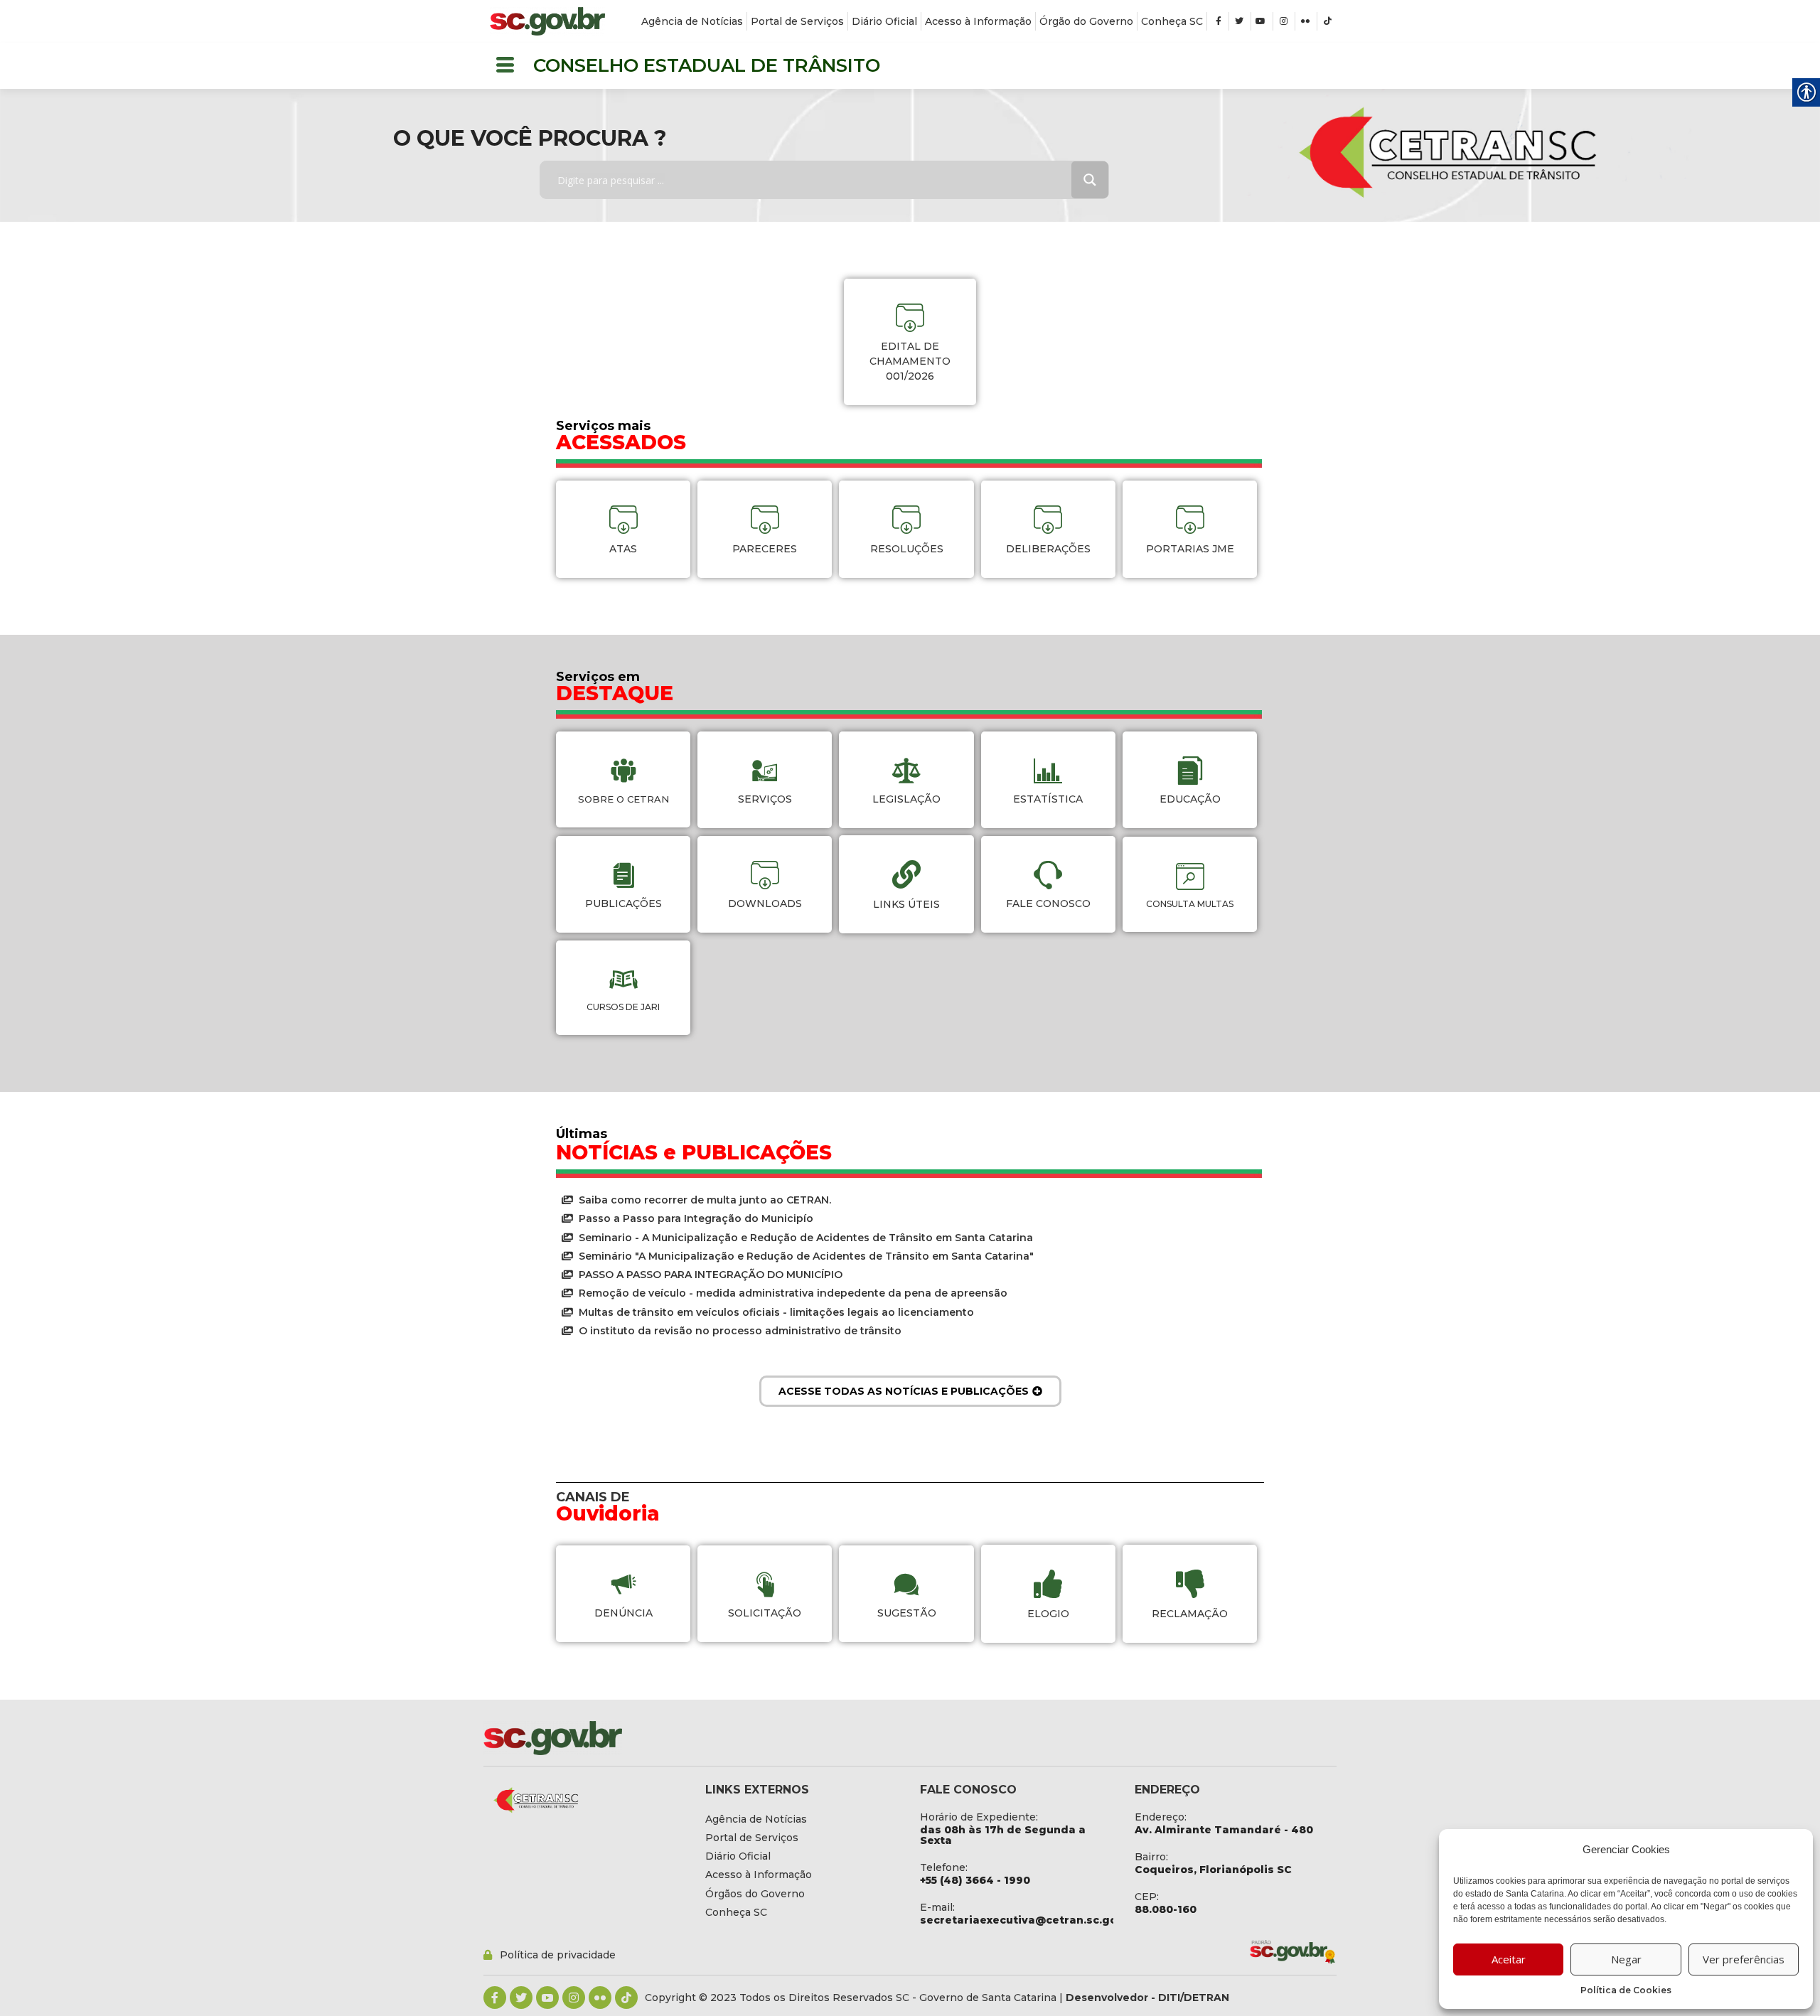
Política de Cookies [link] (1626, 1990)
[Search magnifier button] (1090, 180)
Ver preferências (1744, 1959)
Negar (1626, 1959)
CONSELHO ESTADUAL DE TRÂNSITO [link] (707, 65)
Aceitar (1509, 1959)
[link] (547, 21)
